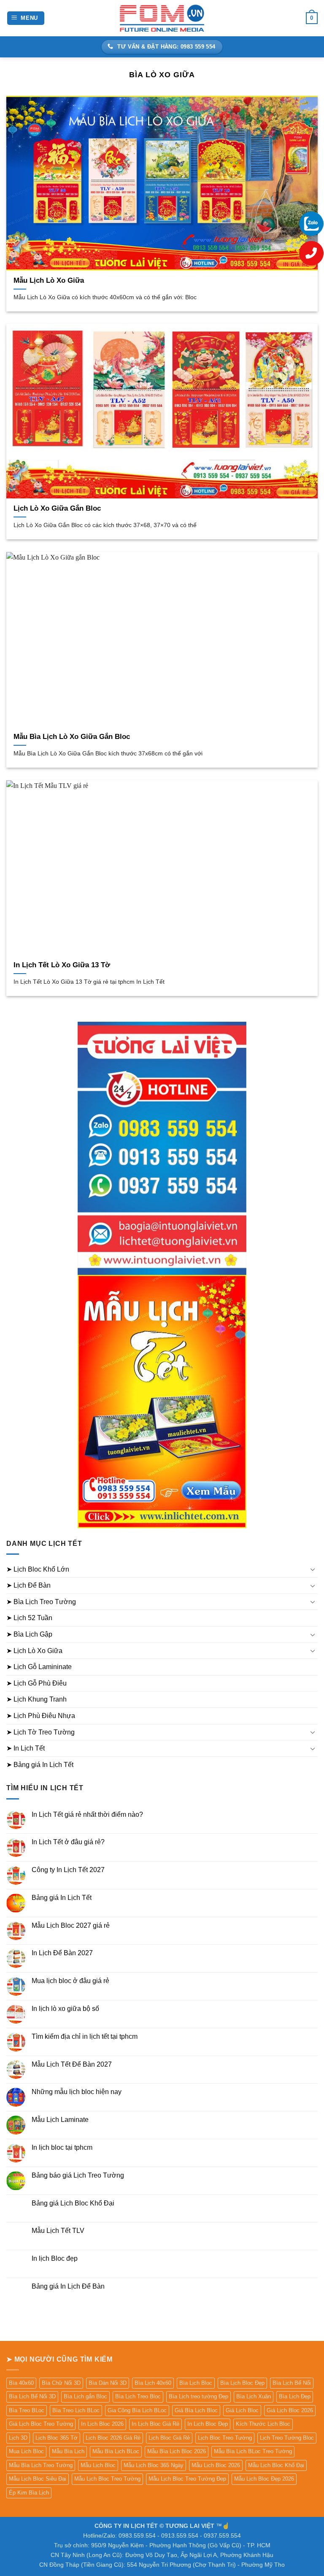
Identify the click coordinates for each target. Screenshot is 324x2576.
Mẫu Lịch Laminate (60, 2120)
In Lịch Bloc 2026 (102, 2424)
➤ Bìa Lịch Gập (29, 1634)
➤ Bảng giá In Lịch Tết (40, 1765)
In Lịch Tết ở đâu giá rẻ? (68, 1842)
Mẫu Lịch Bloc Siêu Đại (38, 2479)
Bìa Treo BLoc (27, 2410)
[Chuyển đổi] (313, 1569)
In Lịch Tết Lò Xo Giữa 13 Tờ (62, 965)
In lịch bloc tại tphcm (62, 2147)
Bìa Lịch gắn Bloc (85, 2396)
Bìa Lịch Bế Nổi (292, 2383)
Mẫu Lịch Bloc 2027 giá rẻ (71, 1925)
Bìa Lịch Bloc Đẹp (242, 2383)
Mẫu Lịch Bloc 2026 (216, 2465)
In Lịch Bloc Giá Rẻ (155, 2424)
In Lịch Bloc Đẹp (208, 2424)
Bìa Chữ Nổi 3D (61, 2383)
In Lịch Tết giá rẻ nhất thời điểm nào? (87, 1814)
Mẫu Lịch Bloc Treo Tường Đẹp (187, 2479)
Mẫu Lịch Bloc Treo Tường (107, 2479)
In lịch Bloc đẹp (55, 2258)
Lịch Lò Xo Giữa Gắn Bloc (57, 508)
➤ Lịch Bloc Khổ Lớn (38, 1569)
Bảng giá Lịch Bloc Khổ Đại (73, 2203)
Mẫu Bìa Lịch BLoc (116, 2451)
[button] (26, 18)
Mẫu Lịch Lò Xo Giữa (49, 280)
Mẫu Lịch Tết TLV (58, 2231)
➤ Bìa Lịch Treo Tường (41, 1602)
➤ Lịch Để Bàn (28, 1585)
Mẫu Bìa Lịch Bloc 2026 (177, 2451)
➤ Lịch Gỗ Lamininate (39, 1667)
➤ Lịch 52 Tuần (29, 1618)
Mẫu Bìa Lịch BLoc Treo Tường (253, 2451)
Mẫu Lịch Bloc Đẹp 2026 (264, 2479)
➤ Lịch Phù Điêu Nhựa (41, 1716)
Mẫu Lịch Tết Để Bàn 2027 (72, 2064)
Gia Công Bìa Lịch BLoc (137, 2410)
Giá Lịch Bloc (242, 2410)
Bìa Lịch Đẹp (295, 2396)
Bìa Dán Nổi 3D (108, 2383)
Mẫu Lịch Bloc (98, 2465)
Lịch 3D (18, 2438)
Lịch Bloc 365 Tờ (57, 2438)
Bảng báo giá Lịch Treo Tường (78, 2175)
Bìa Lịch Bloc (196, 2383)
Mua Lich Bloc (26, 2451)
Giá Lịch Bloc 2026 (290, 2410)
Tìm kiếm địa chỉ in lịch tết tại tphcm (85, 2036)
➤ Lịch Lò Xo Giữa (34, 1651)
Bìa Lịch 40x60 (153, 2383)
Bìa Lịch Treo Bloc (138, 2396)
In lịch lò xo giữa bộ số (65, 2009)
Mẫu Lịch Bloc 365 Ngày (154, 2465)
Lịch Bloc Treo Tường (225, 2438)
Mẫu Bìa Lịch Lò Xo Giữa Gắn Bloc (72, 737)
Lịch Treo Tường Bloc (287, 2438)
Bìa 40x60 (21, 2383)
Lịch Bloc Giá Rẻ (169, 2438)
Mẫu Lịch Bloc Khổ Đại (276, 2465)
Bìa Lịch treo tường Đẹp (198, 2396)
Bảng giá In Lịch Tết (62, 1898)
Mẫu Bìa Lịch (68, 2451)
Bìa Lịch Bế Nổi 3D (32, 2396)
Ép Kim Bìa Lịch (29, 2493)
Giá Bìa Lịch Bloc (196, 2410)
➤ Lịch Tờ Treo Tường (40, 1732)
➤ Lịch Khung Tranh (36, 1699)
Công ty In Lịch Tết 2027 (68, 1870)
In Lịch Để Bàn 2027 (62, 1953)
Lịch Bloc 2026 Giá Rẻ (113, 2438)
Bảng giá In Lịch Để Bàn (68, 2286)
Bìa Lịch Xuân (254, 2396)
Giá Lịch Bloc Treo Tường (41, 2424)
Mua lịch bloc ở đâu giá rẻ (70, 1981)
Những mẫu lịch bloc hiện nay (77, 2092)
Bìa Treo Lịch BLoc (76, 2410)
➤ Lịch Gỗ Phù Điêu (36, 1683)
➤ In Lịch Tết (26, 1748)
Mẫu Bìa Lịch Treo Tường (41, 2465)
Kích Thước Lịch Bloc (263, 2424)
